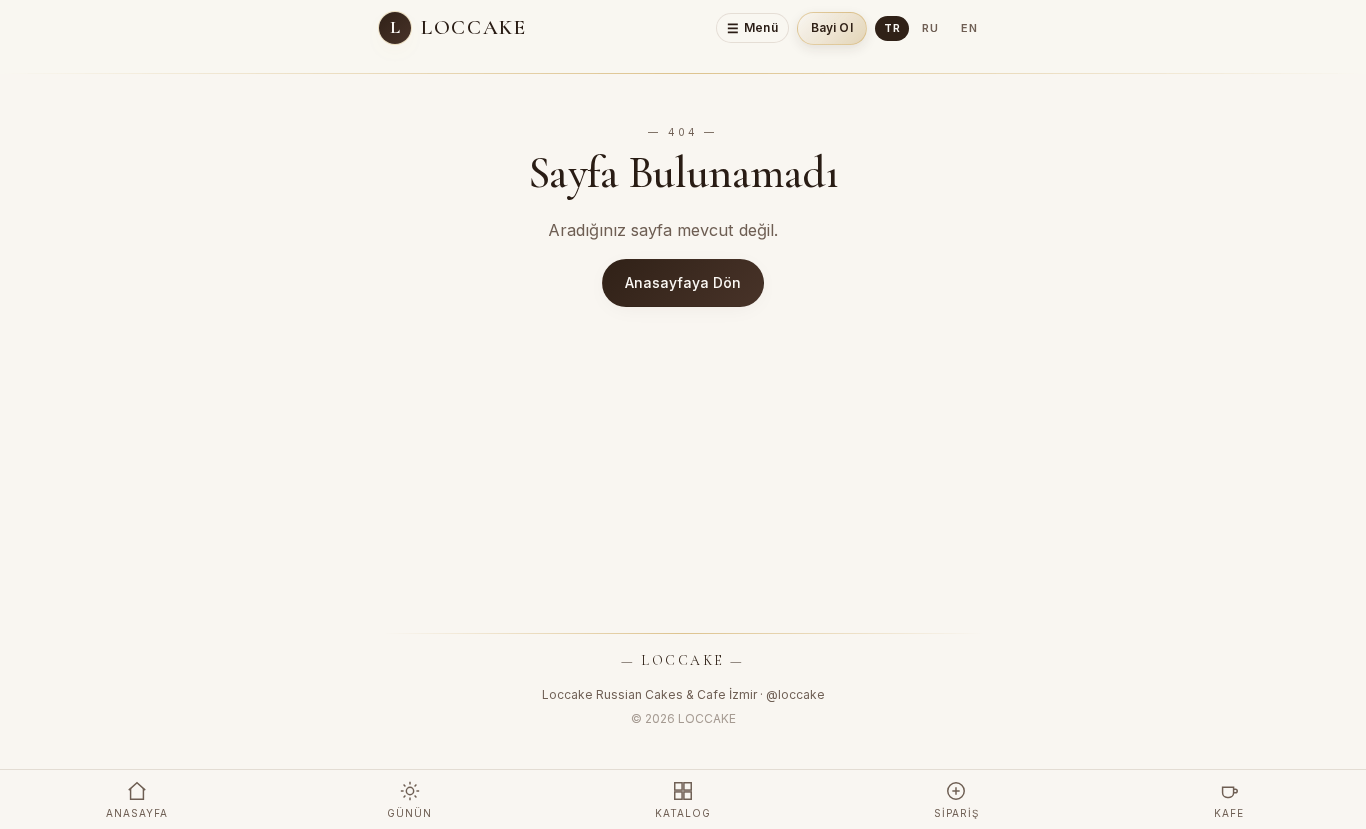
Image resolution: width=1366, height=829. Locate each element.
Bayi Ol (832, 27)
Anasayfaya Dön (683, 282)
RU (930, 28)
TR (892, 28)
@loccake (795, 694)
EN (969, 28)
